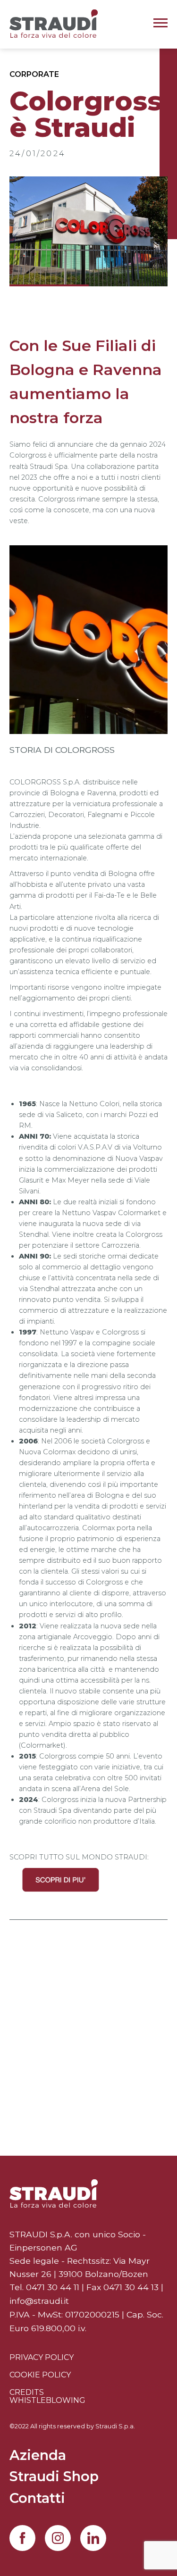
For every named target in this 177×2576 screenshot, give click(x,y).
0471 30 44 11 (53, 2287)
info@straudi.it (39, 2301)
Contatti (37, 2499)
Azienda (38, 2456)
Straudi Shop (54, 2477)
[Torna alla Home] (54, 2193)
